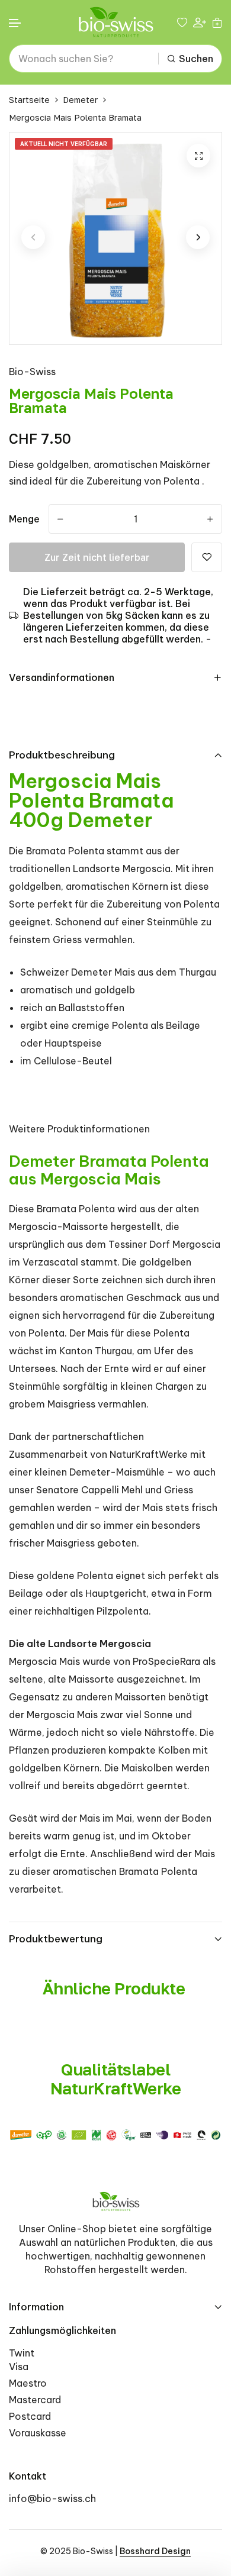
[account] (200, 22)
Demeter (80, 100)
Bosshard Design (155, 2551)
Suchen (196, 59)
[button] (15, 23)
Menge (24, 519)
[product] (198, 156)
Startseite (29, 100)
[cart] (217, 22)
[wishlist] (182, 22)
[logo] (115, 22)
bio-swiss (32, 372)
